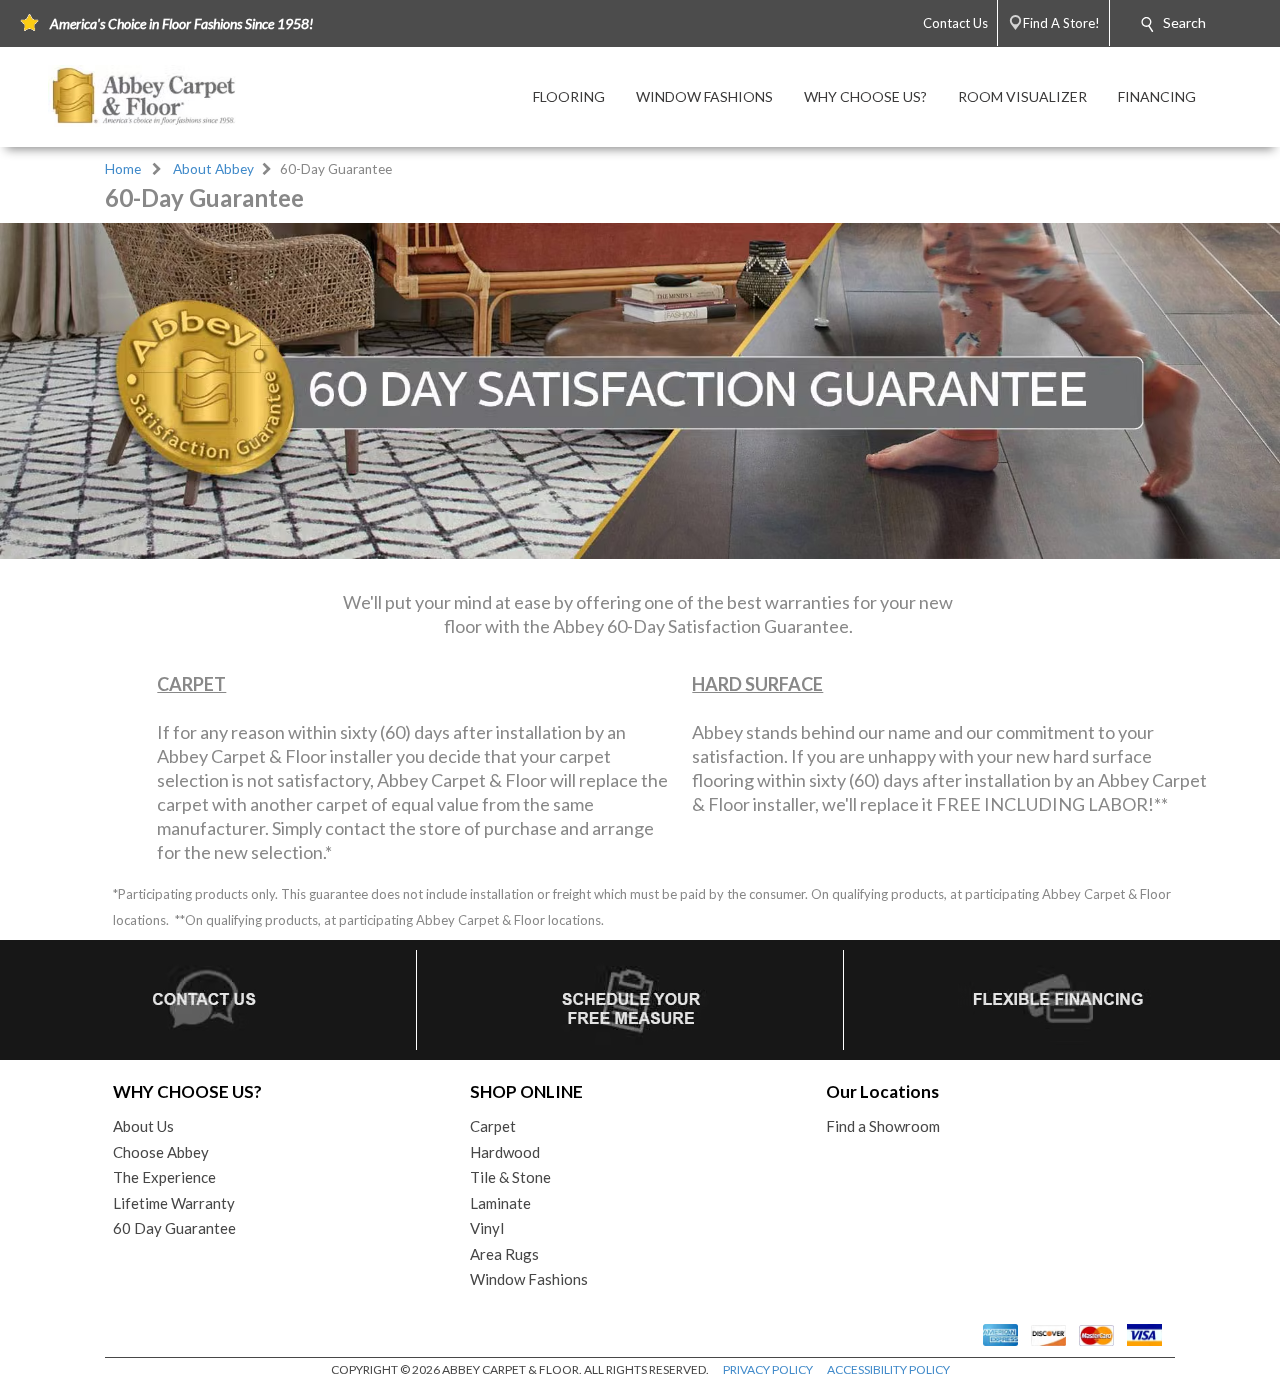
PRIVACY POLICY (768, 1369)
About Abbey (213, 169)
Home (123, 169)
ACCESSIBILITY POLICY (888, 1369)
